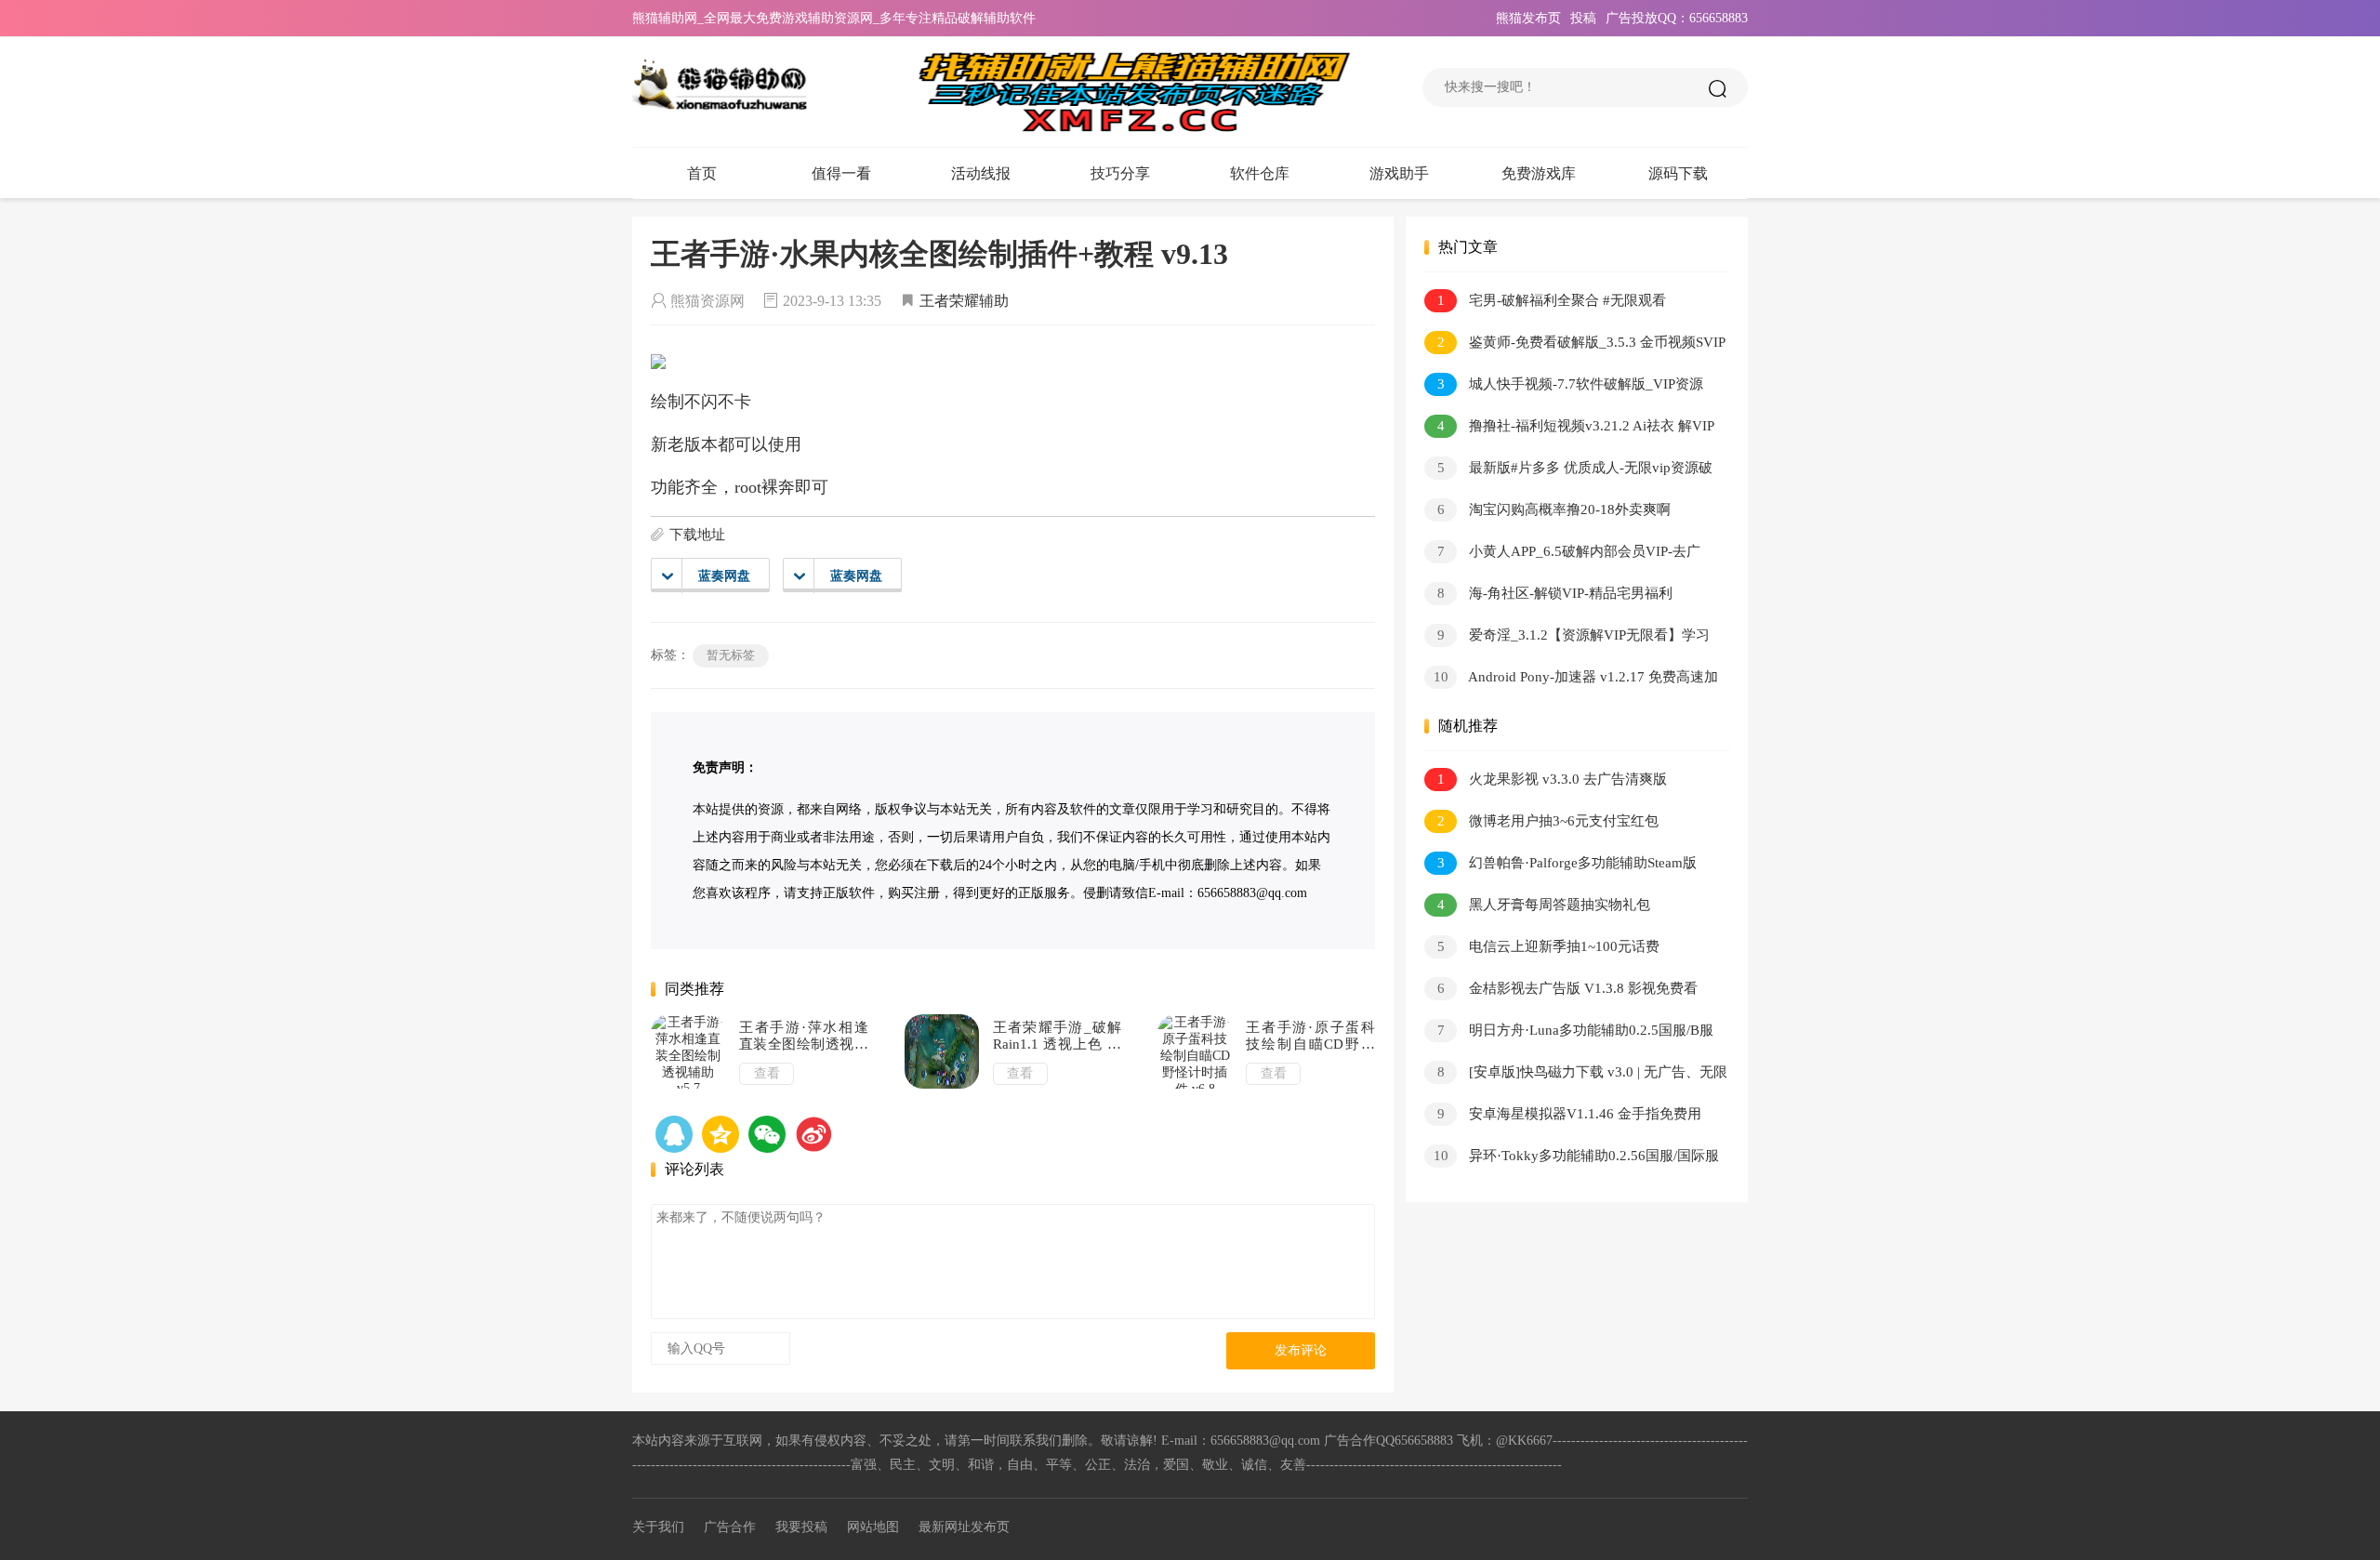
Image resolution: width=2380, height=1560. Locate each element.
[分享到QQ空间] (674, 1134)
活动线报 (981, 173)
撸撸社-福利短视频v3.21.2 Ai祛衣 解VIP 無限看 (1569, 429)
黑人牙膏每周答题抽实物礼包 (1544, 905)
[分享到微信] (767, 1134)
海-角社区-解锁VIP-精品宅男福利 (1555, 593)
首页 (702, 173)
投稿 (1583, 18)
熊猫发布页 (1528, 18)
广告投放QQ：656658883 (1677, 18)
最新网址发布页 (964, 1527)
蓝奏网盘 (724, 576)
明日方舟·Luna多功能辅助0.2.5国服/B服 (1576, 1030)
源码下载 (1678, 173)
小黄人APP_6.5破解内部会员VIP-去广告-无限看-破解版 (1562, 555)
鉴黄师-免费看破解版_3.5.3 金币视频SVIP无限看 (1575, 345)
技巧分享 (1120, 173)
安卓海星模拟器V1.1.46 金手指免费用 (1570, 1114)
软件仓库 (1260, 173)
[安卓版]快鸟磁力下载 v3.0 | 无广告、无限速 (1576, 1075)
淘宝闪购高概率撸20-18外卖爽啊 (1554, 509)
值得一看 (841, 173)
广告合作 (730, 1527)
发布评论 (1301, 1350)
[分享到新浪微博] (813, 1134)
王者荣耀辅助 (964, 301)
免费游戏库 (1539, 173)
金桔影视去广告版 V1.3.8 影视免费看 (1568, 988)
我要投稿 (801, 1527)
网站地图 (873, 1527)
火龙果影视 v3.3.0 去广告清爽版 (1553, 779)
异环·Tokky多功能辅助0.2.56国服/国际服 (1577, 1156)
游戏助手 (1399, 173)
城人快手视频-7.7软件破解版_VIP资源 (1571, 384)
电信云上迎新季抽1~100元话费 (1549, 946)
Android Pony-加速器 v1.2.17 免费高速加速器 (1571, 680)
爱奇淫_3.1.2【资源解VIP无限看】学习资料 (1567, 638)
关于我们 (658, 1527)
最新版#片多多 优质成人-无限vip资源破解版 (1568, 471)
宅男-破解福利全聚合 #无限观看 (1552, 300)
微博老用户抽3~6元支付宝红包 (1548, 821)
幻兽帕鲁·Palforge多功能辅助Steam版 (1567, 863)
